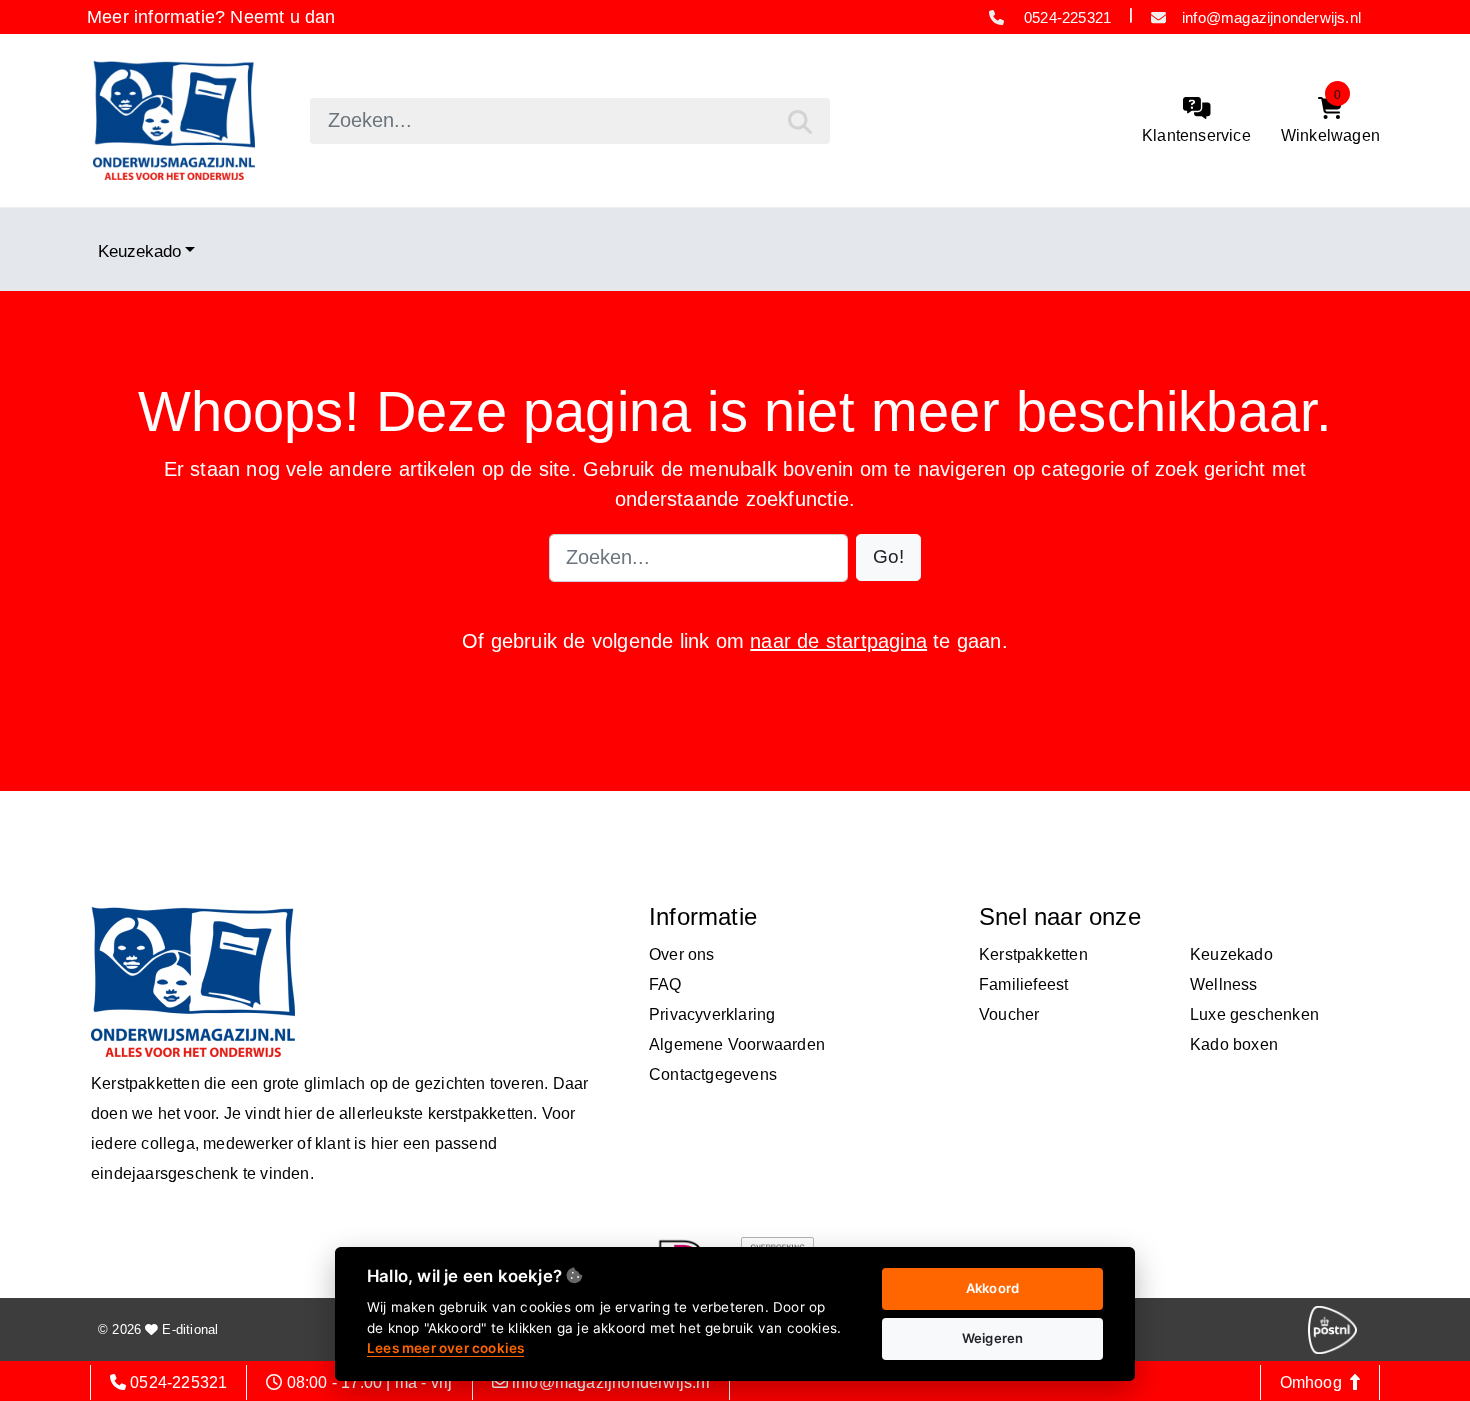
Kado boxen (1234, 1044)
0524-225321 (1065, 17)
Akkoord (992, 1288)
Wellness (1224, 984)
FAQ (665, 984)
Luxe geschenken (1254, 1014)
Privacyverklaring (712, 1014)
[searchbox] (570, 121)
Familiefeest (1023, 984)
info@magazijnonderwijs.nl (1271, 17)
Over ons (682, 954)
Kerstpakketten (1033, 954)
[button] (888, 557)
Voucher (1009, 1014)
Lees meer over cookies (445, 1348)
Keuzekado (139, 251)
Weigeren (993, 1338)
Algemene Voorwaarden (737, 1044)
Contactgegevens (713, 1074)
